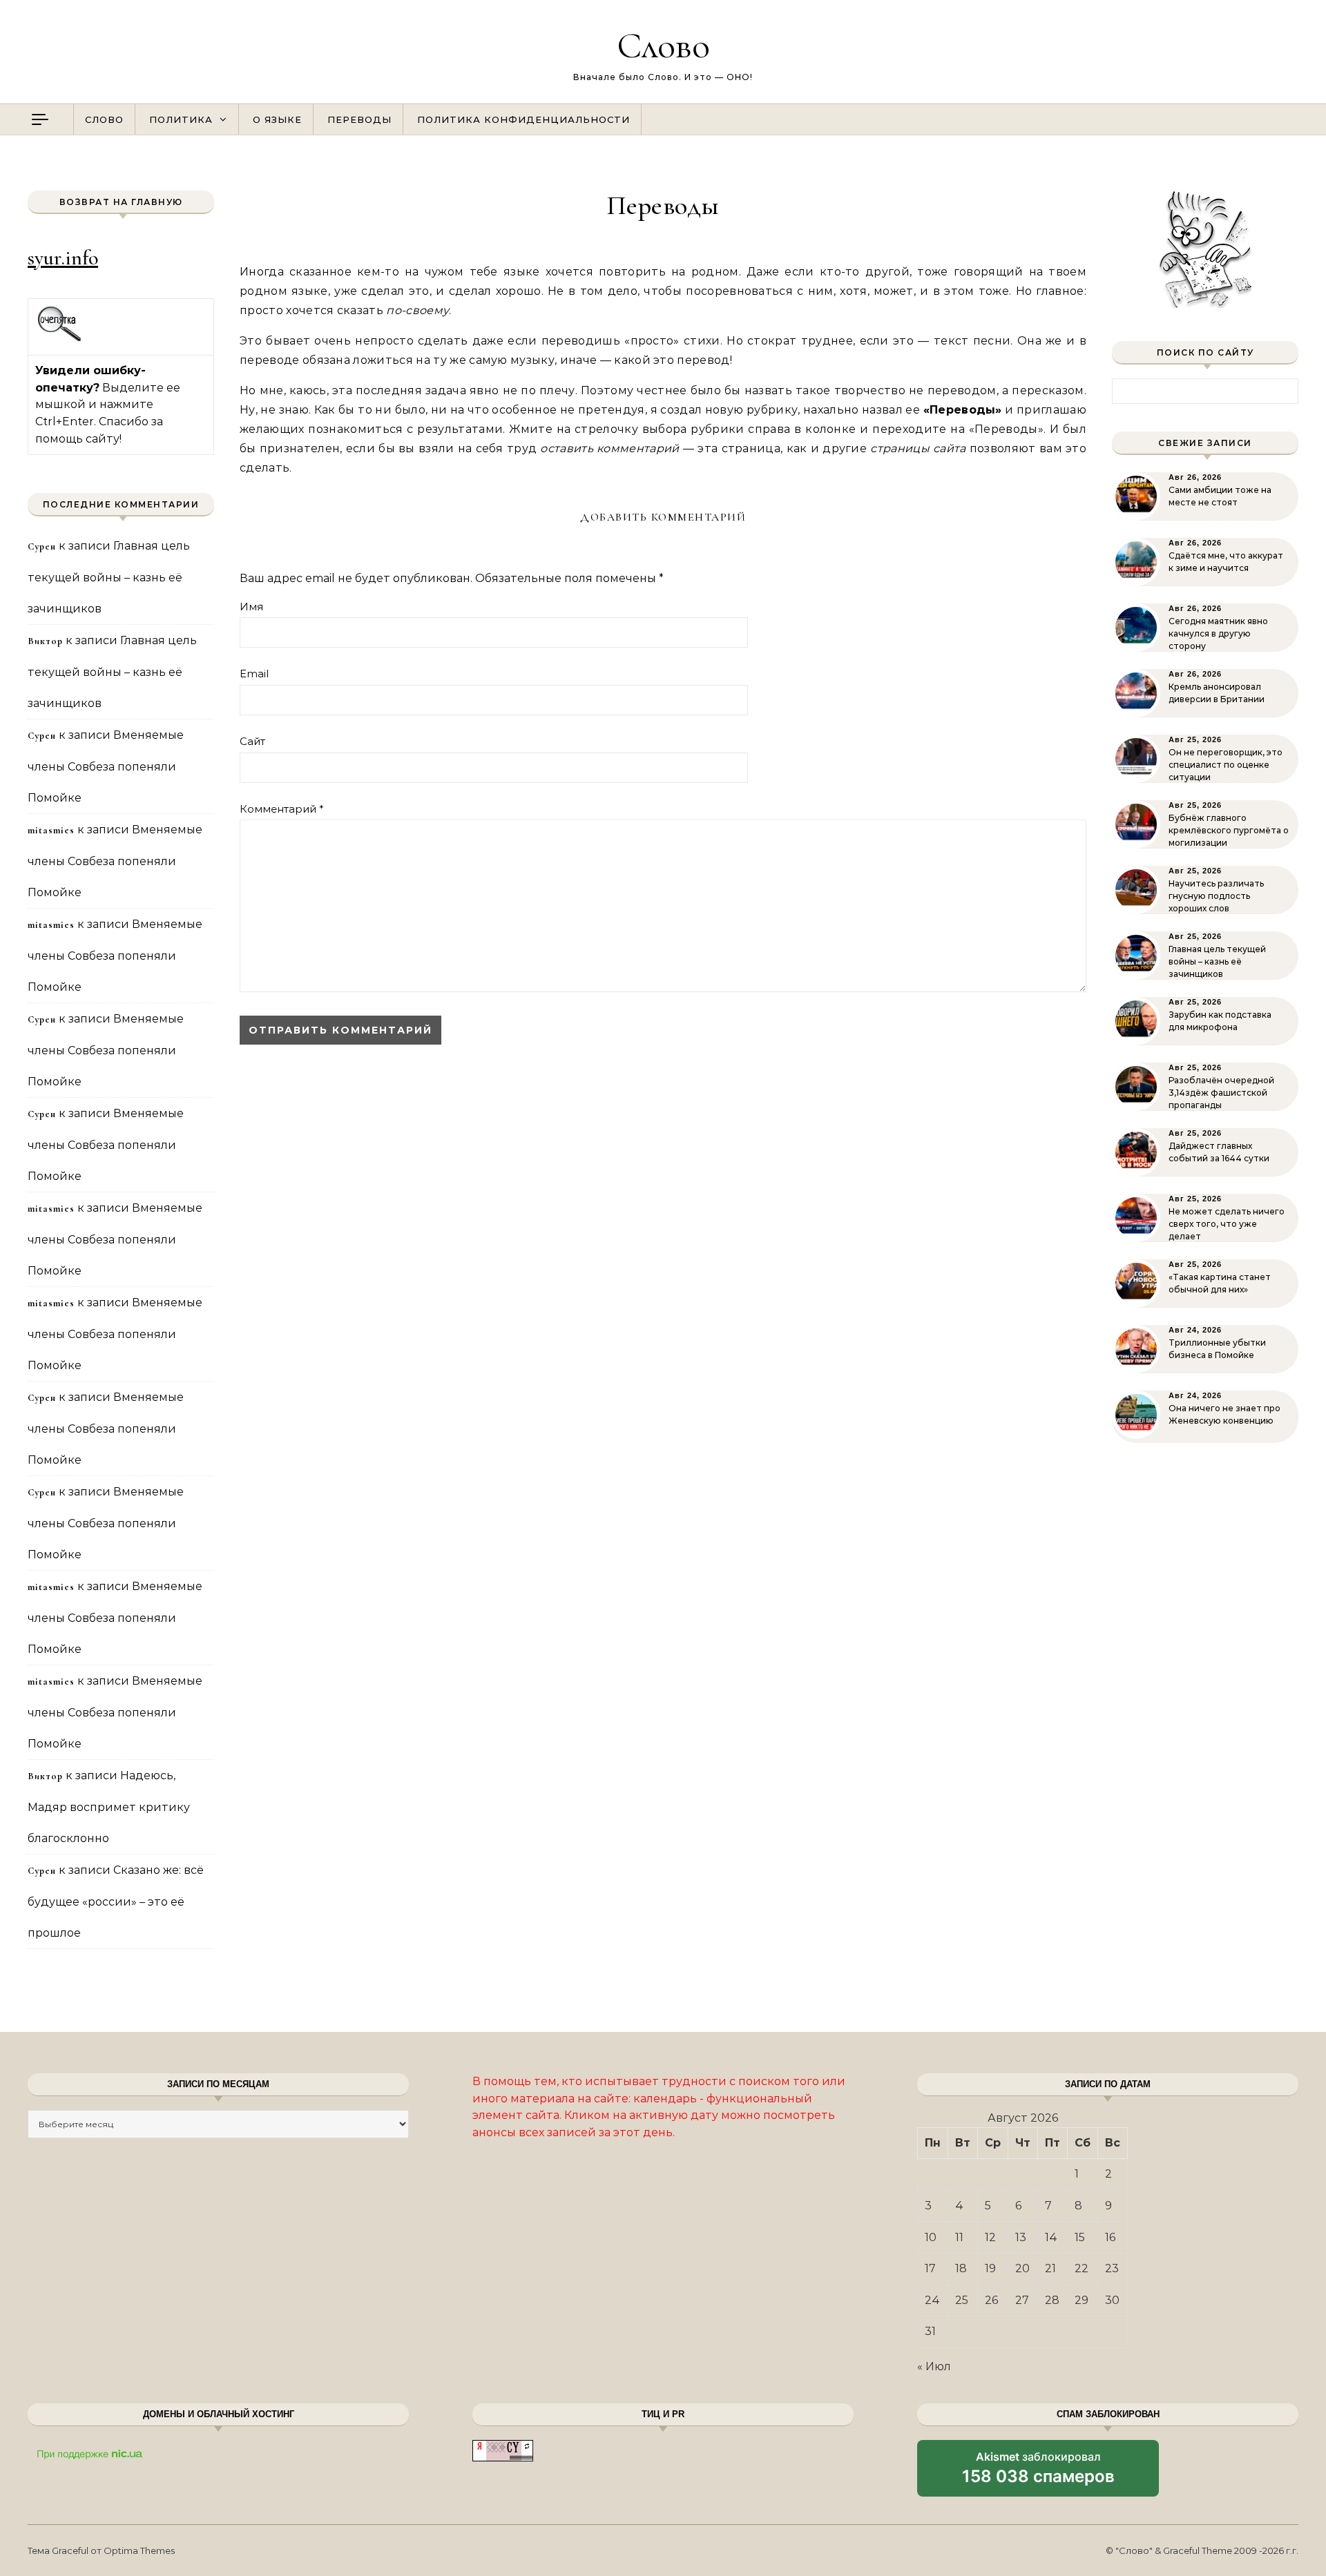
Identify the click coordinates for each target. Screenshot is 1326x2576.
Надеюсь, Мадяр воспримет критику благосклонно (109, 1807)
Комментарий (282, 809)
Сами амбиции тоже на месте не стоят (1220, 496)
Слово (663, 45)
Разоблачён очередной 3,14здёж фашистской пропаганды (1221, 1093)
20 (1022, 2268)
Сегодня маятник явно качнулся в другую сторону (1218, 633)
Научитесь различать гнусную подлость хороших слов (1216, 896)
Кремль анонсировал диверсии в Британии (1217, 693)
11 (959, 2237)
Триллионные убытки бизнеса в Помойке (1217, 1349)
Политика (181, 119)
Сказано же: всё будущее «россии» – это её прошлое (116, 1901)
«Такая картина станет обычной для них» (1220, 1283)
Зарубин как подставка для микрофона (1220, 1021)
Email (254, 674)
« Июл (934, 2366)
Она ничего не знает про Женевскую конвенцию (1224, 1414)
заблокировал (1038, 2473)
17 (930, 2268)
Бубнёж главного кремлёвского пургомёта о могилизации (1229, 830)
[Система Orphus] (60, 339)
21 (1050, 2268)
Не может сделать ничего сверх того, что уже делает (1227, 1224)
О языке (277, 119)
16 (1110, 2237)
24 (932, 2300)
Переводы (359, 119)
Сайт (252, 741)
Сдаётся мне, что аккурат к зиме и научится (1226, 562)
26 (991, 2300)
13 (1021, 2237)
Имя (251, 607)
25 (962, 2300)
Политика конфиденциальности (523, 119)
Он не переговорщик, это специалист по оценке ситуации (1226, 765)
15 (1080, 2237)
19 (990, 2268)
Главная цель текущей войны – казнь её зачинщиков (109, 577)
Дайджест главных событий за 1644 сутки (1219, 1152)
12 (990, 2237)
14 (1051, 2237)
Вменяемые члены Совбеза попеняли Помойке (106, 766)
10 (931, 2237)
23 (1112, 2268)
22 (1082, 2268)
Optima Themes (139, 2550)
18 (961, 2268)
